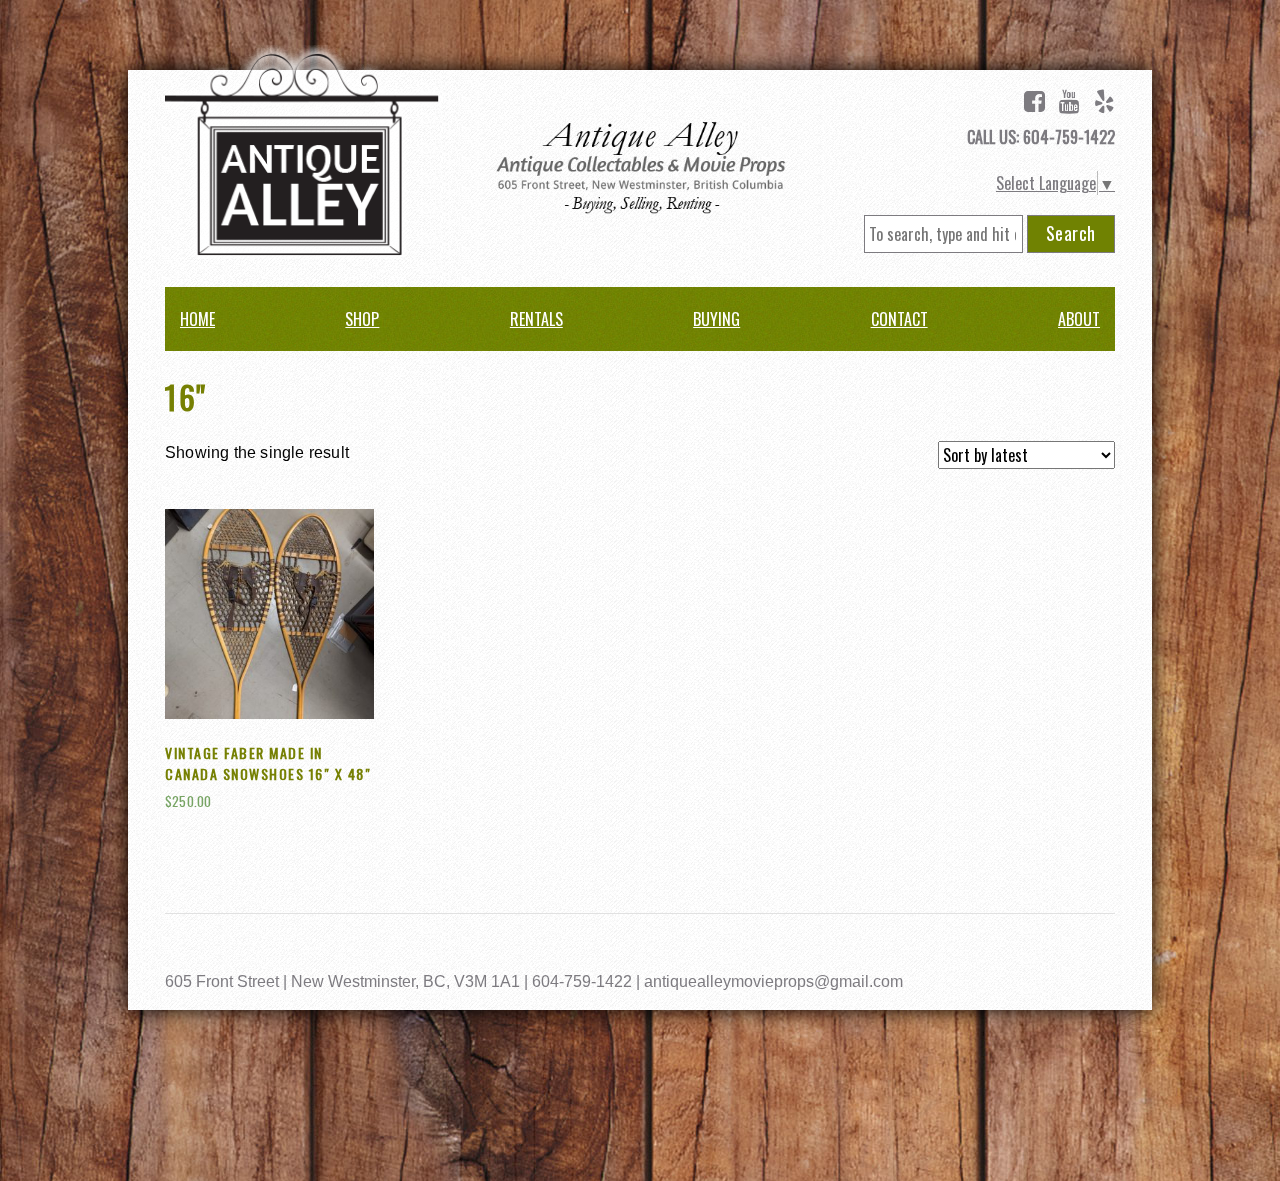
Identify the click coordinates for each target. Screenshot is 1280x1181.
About (1079, 319)
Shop (362, 319)
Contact (899, 319)
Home (197, 319)
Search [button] (1071, 233)
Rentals (536, 319)
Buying (716, 319)
